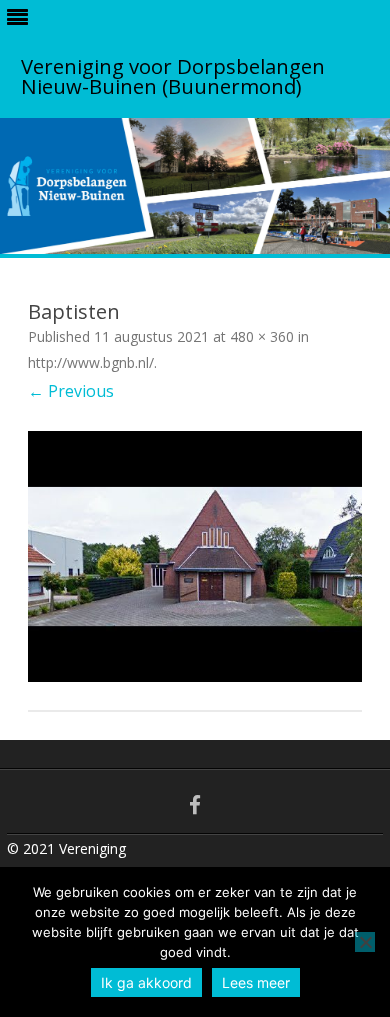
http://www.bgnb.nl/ (91, 362)
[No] (365, 942)
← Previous (71, 391)
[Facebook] (195, 805)
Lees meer (256, 982)
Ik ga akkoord (146, 982)
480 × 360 (262, 336)
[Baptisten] (195, 556)
